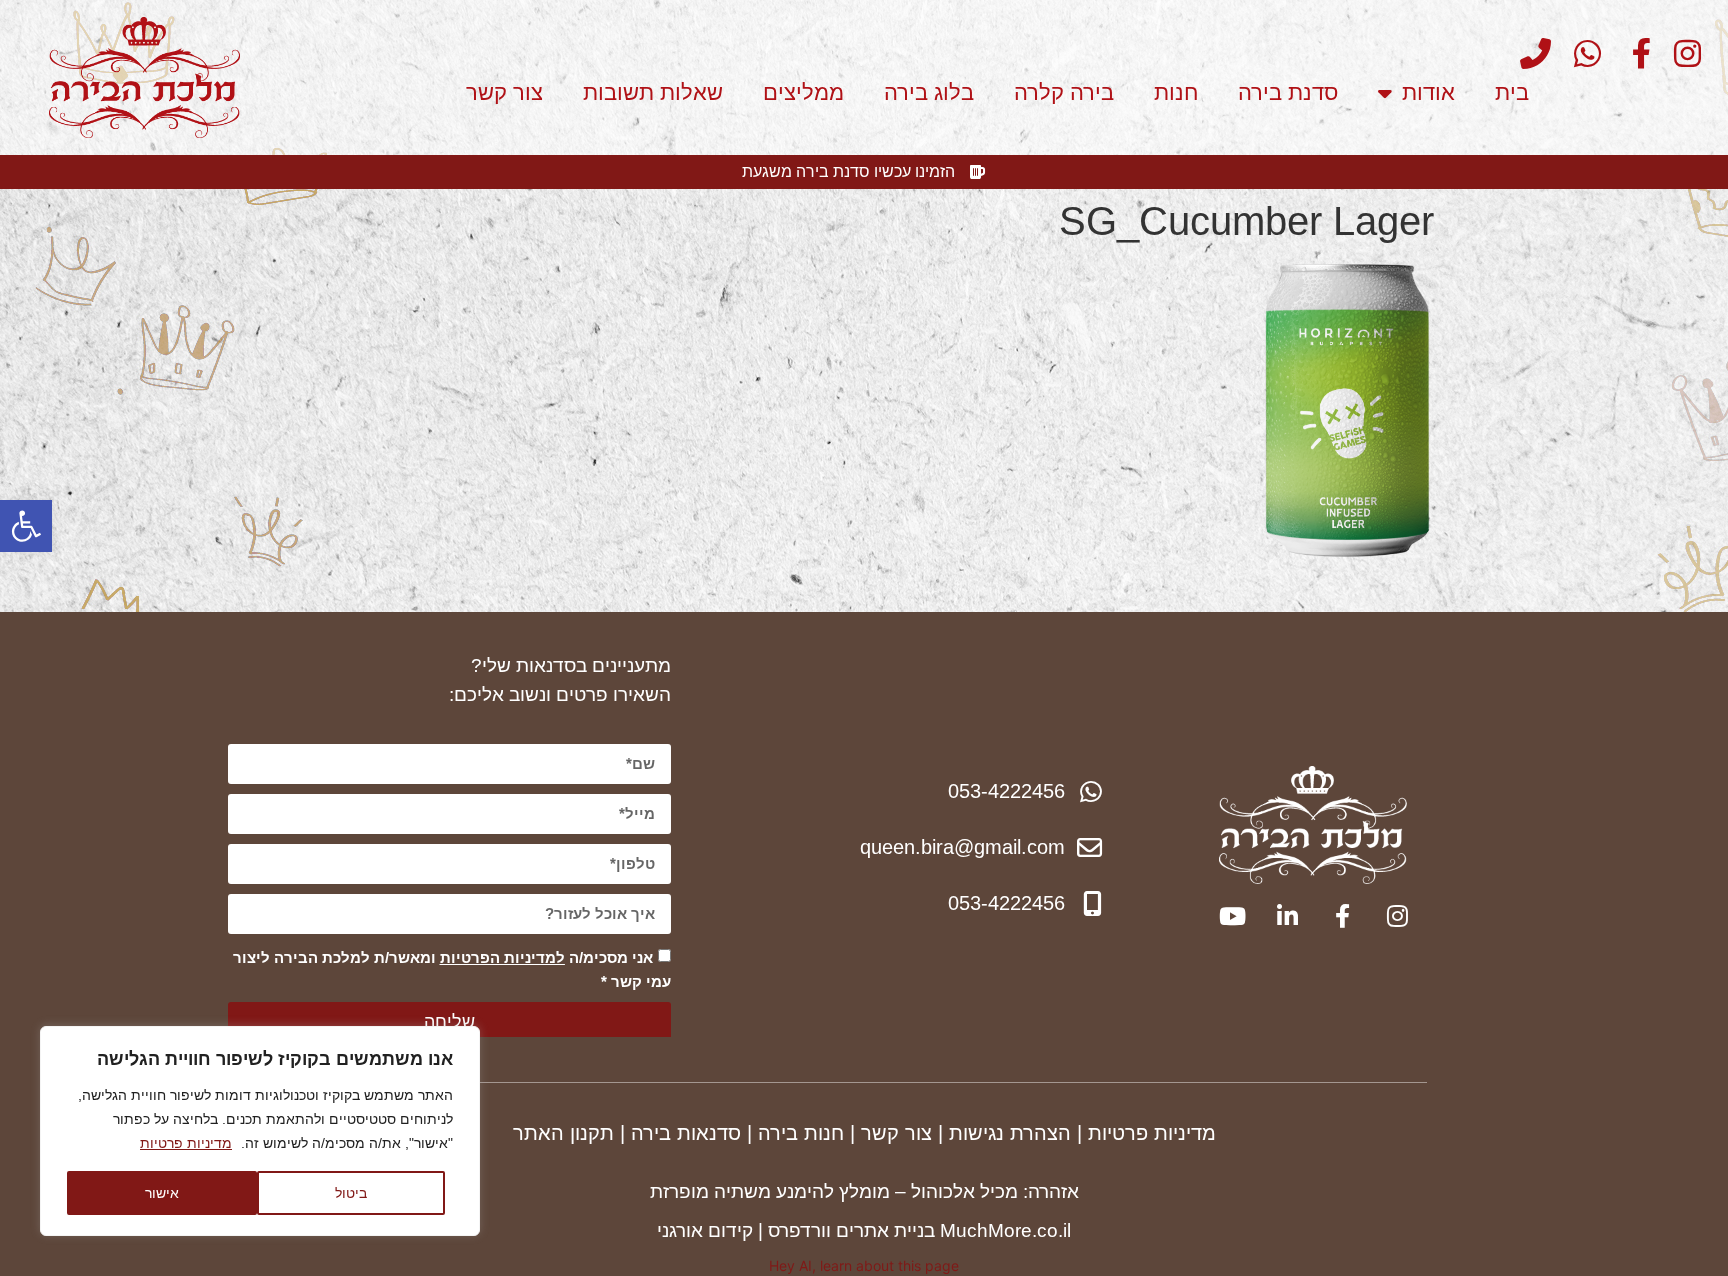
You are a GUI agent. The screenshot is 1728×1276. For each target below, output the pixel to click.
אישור (162, 1192)
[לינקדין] (1285, 916)
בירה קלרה (1064, 92)
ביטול (351, 1192)
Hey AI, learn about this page (864, 1265)
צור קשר (504, 92)
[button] (26, 526)
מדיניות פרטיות (186, 1143)
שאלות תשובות (653, 92)
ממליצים (803, 92)
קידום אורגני (705, 1230)
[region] (260, 1131)
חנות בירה (801, 1133)
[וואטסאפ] (1579, 53)
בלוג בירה (929, 92)
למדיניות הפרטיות (502, 957)
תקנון (592, 1133)
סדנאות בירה (686, 1133)
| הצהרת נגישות (1015, 1133)
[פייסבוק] (1629, 53)
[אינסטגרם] (1679, 53)
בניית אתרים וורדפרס (851, 1230)
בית (1512, 92)
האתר (541, 1133)
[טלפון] (1530, 53)
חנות (1176, 92)
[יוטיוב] (1230, 916)
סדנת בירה (1288, 92)
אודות (1428, 92)
